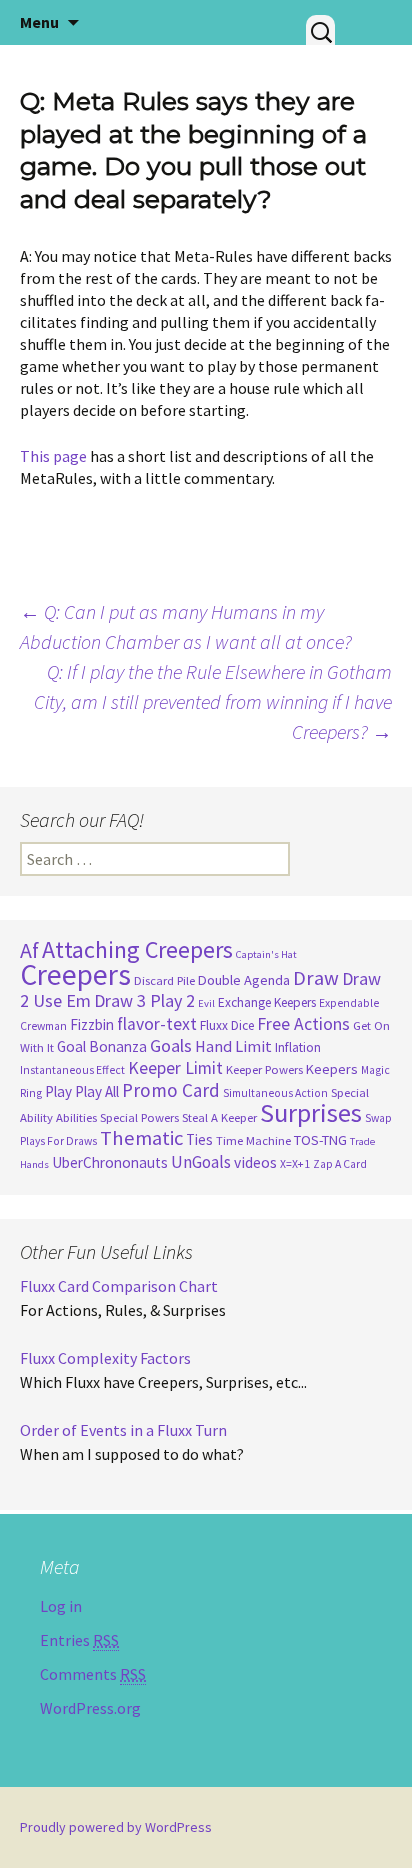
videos (255, 1162)
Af (29, 950)
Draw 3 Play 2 (144, 1000)
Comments (93, 1674)
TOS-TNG (320, 1140)
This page (53, 456)
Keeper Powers (264, 1069)
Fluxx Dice (227, 1025)
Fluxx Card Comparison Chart (119, 1286)
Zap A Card (340, 1164)
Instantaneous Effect (72, 1070)
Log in (61, 1606)
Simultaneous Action (275, 1093)
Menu (39, 22)
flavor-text (157, 1024)
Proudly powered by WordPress (116, 1827)
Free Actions (303, 1024)
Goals (171, 1045)
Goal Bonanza (102, 1046)
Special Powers (139, 1117)
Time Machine (253, 1140)
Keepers (332, 1069)
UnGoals (201, 1162)
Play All (97, 1091)
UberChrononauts (110, 1162)
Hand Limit (233, 1046)
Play (58, 1091)
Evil (206, 1003)
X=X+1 (295, 1164)
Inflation (298, 1047)
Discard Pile (164, 980)
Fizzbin (92, 1024)
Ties (199, 1139)
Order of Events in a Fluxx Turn (123, 1430)
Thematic (141, 1138)
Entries (79, 1640)
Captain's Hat (266, 954)
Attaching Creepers (137, 949)
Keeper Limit (175, 1068)
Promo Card (171, 1090)
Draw (316, 978)
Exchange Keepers (267, 1002)
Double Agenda (244, 980)
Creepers (75, 974)
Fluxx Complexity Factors (105, 1358)
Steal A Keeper (219, 1117)
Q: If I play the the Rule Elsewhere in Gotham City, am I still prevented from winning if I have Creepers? (213, 701)
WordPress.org (90, 1708)
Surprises (311, 1112)
